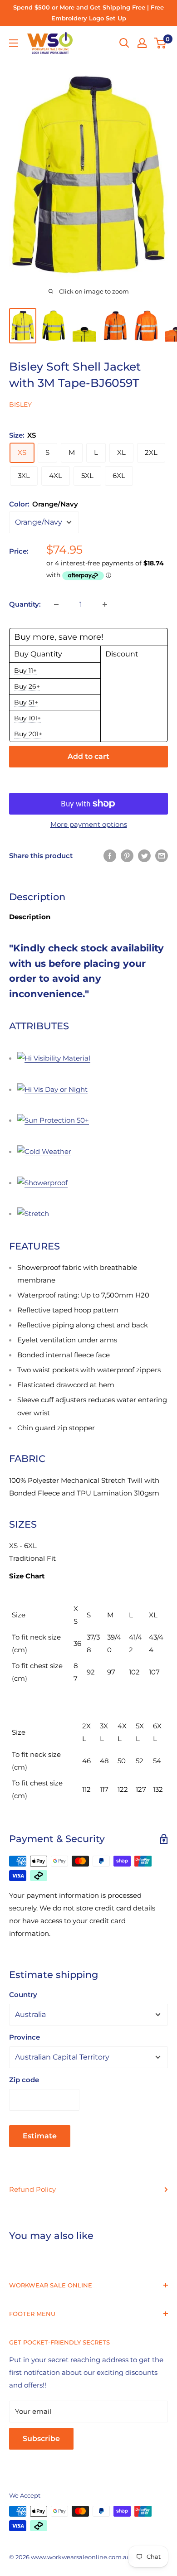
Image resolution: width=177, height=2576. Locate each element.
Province (25, 2037)
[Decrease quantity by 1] (56, 604)
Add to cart (88, 756)
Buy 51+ (26, 702)
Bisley (20, 405)
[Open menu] (14, 43)
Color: (44, 504)
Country (23, 1995)
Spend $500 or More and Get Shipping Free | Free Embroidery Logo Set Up (88, 13)
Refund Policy (32, 2189)
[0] (160, 43)
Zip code (24, 2080)
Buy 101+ (27, 718)
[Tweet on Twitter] (144, 856)
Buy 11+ (25, 671)
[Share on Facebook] (110, 856)
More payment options (89, 824)
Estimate (40, 2136)
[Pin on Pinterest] (127, 856)
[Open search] (124, 43)
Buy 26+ (27, 686)
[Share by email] (162, 856)
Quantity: (25, 604)
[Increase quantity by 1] (105, 604)
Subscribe (41, 2439)
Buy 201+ (28, 734)
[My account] (142, 43)
